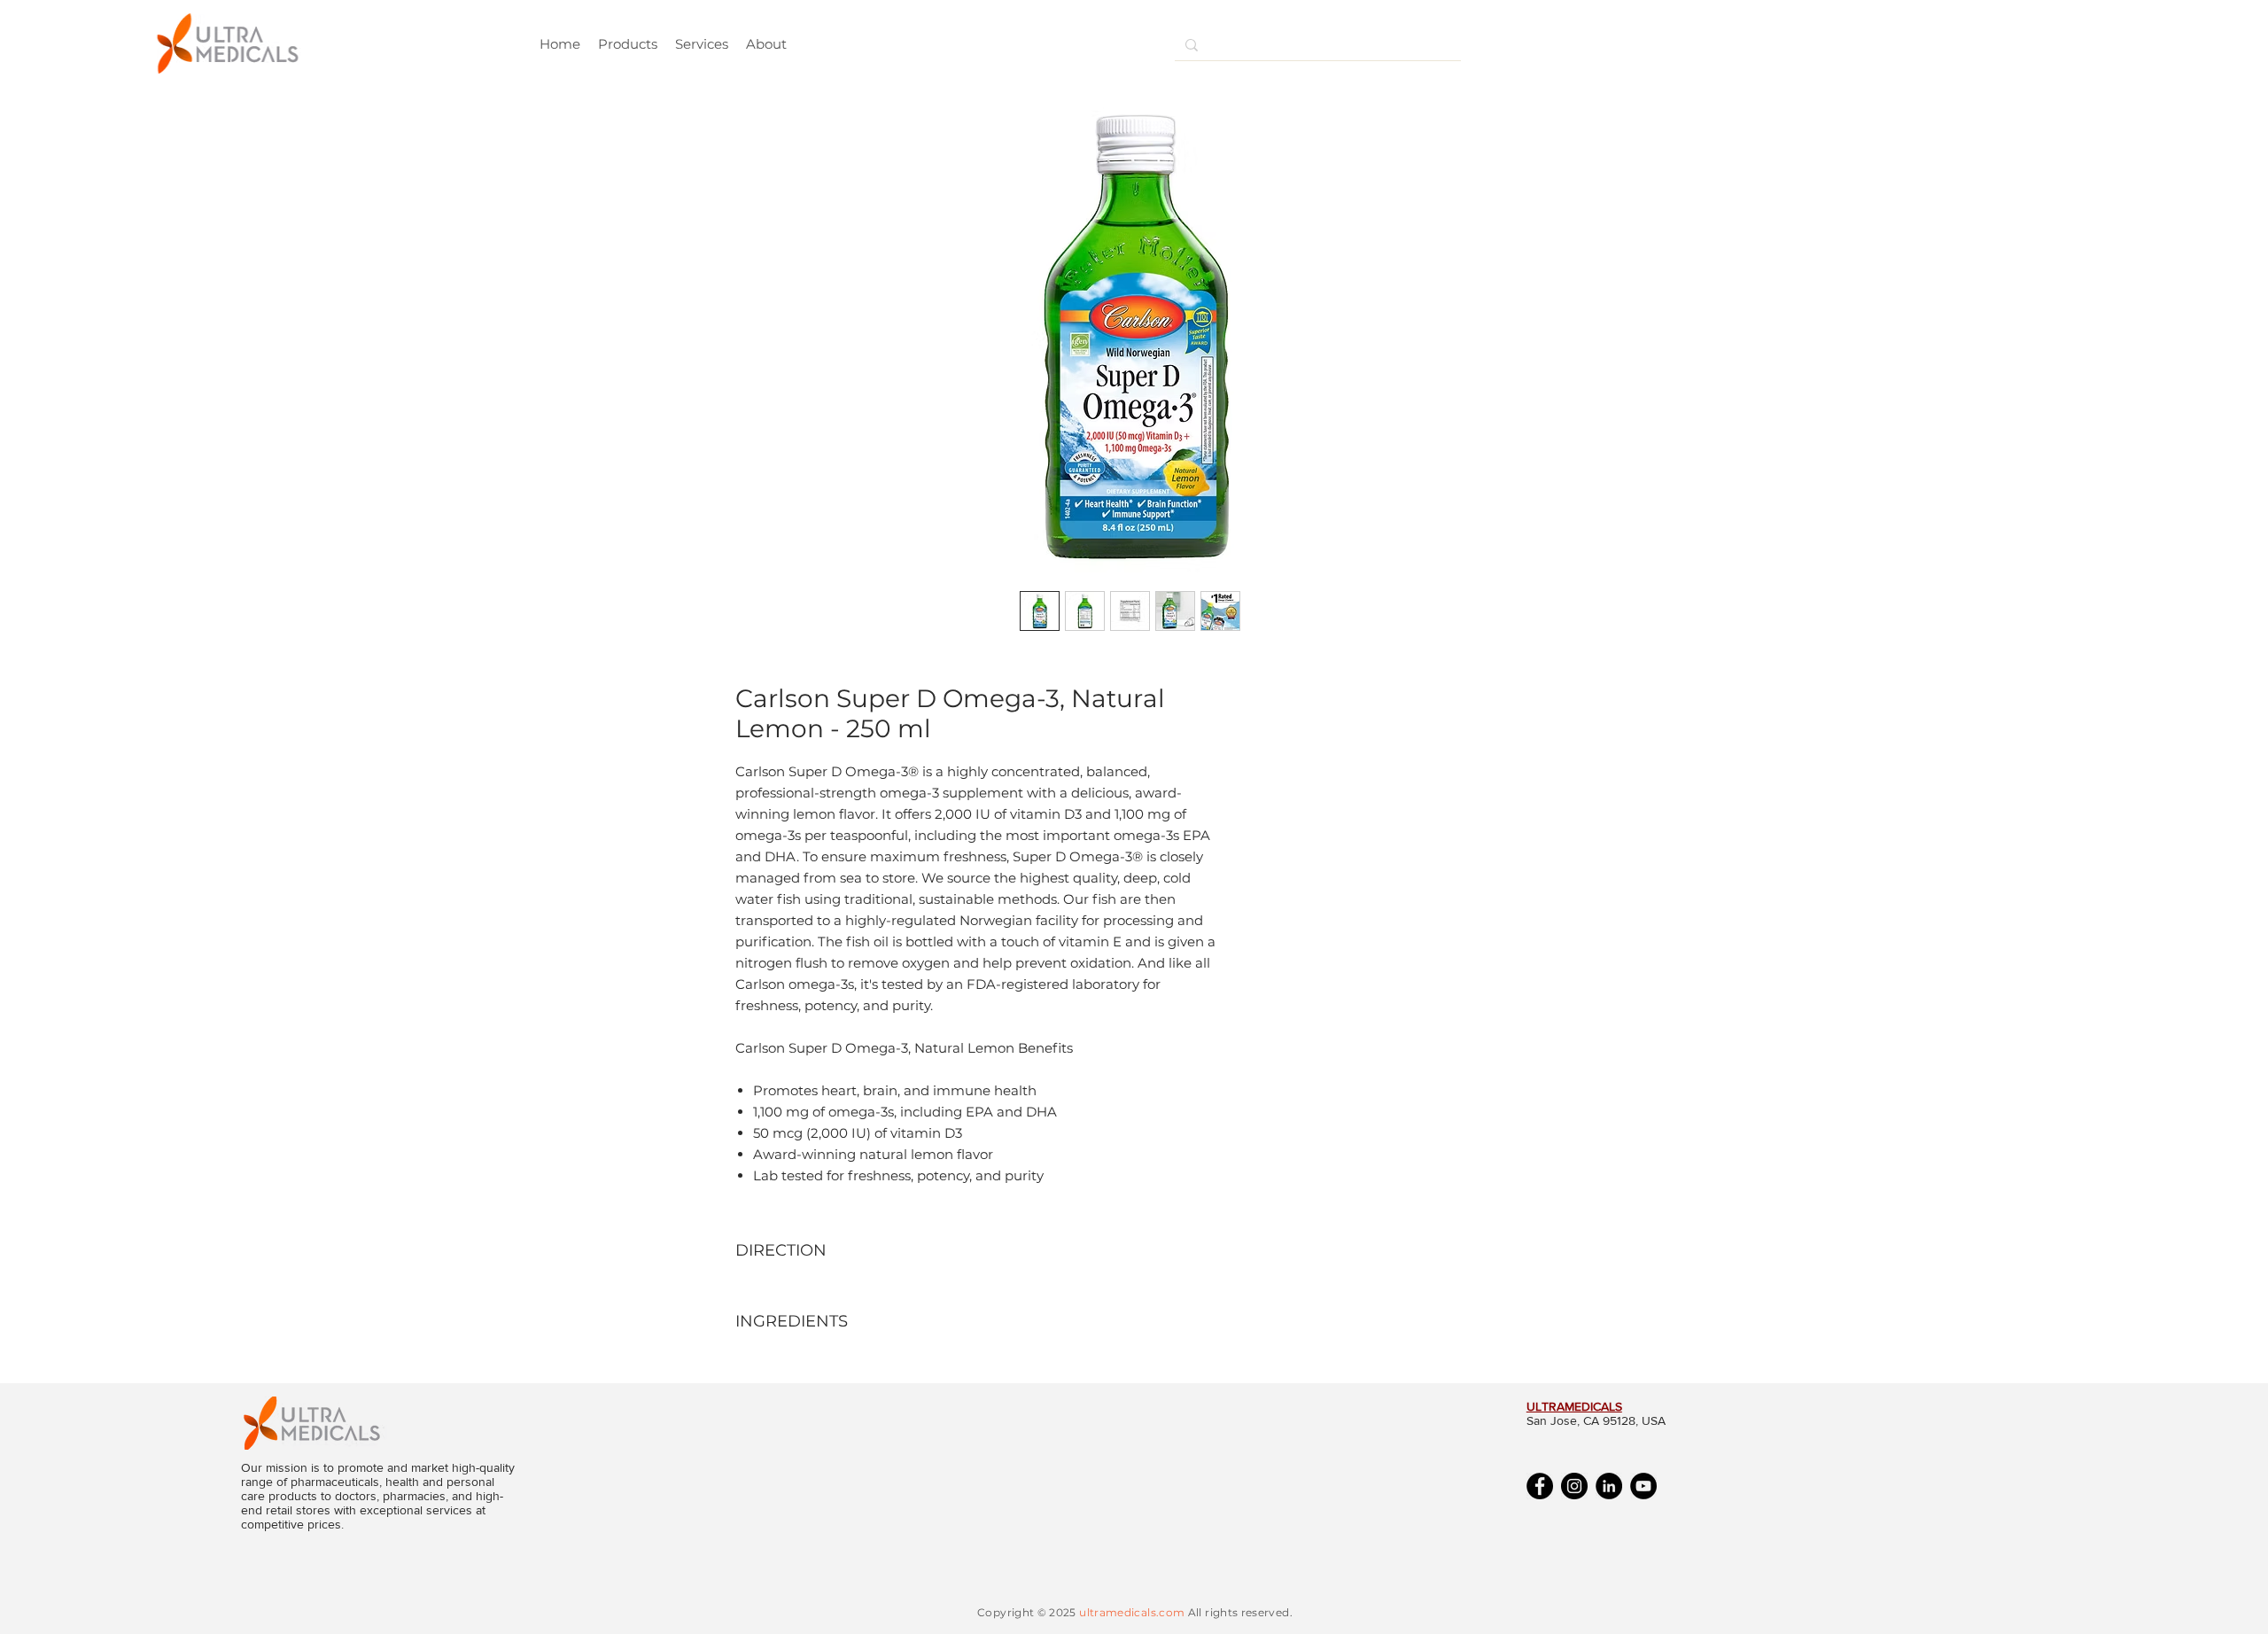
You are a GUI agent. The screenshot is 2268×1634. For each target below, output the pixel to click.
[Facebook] (1540, 1486)
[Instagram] (1574, 1486)
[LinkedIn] (1609, 1486)
